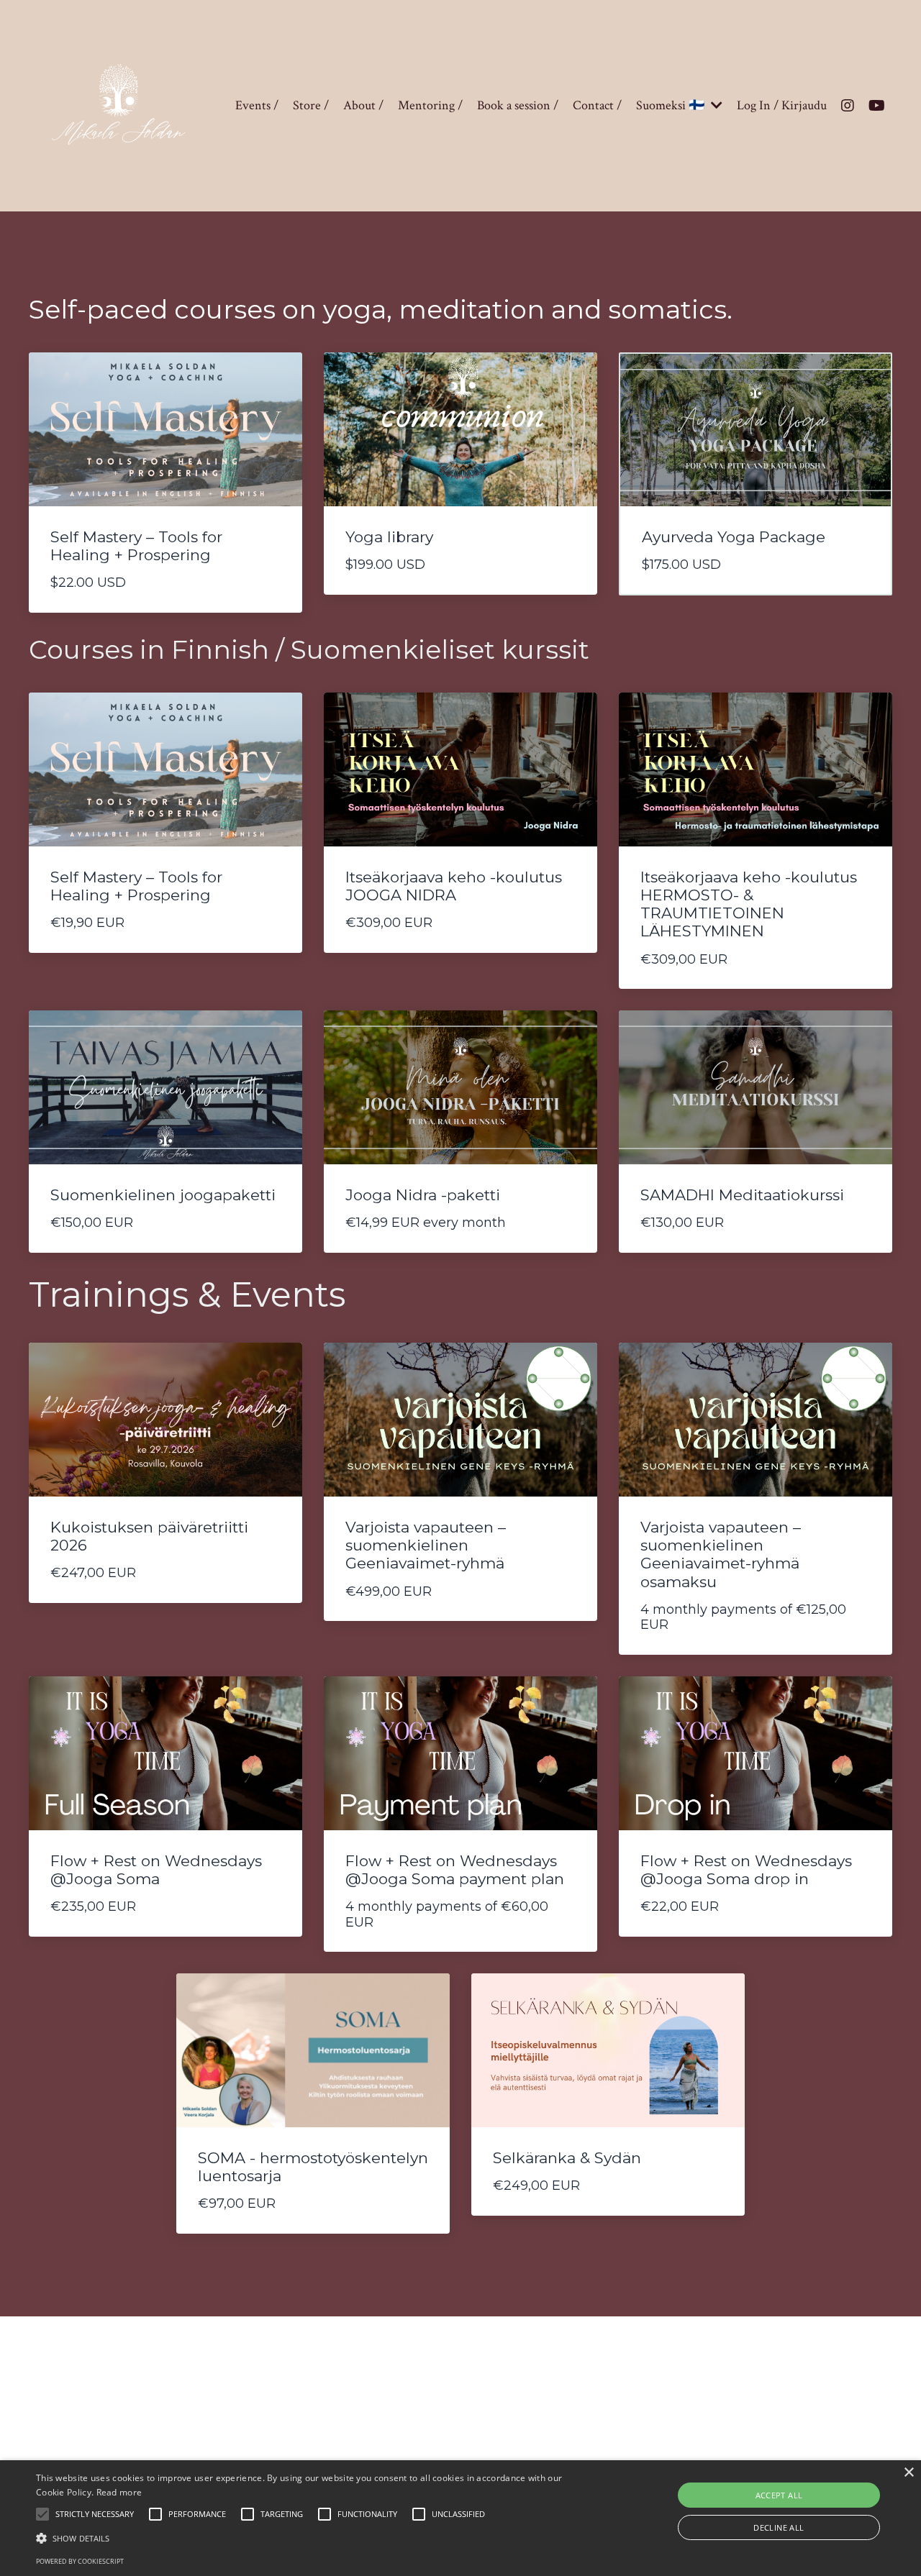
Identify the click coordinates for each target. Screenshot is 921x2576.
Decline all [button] (779, 2527)
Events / (257, 105)
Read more (119, 2492)
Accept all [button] (779, 2495)
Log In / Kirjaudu (782, 105)
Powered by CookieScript (80, 2561)
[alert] (460, 2518)
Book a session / (518, 105)
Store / (311, 105)
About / (363, 105)
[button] (42, 2514)
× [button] (908, 2473)
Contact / (597, 105)
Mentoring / (430, 105)
